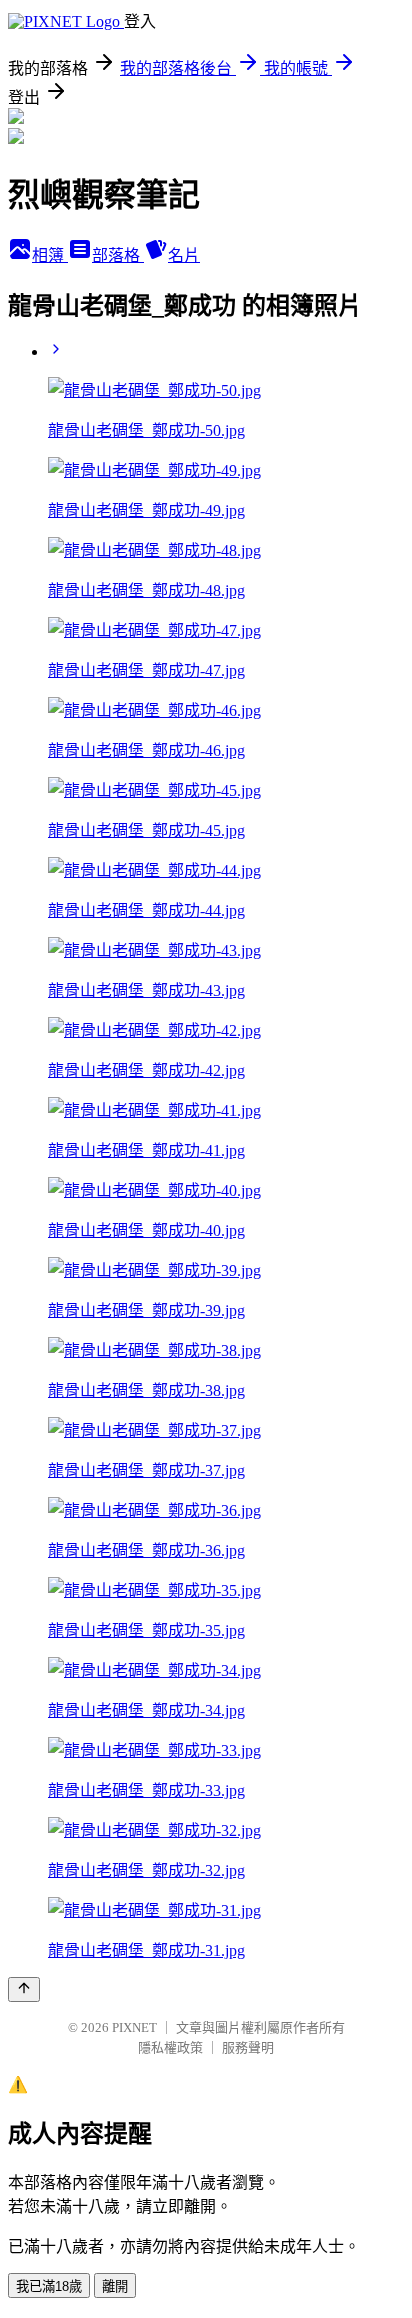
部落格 (118, 255)
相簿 (50, 255)
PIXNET (134, 2027)
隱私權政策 (170, 2047)
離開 (115, 2286)
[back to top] (24, 1989)
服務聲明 (248, 2047)
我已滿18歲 (49, 2286)
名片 (184, 255)
